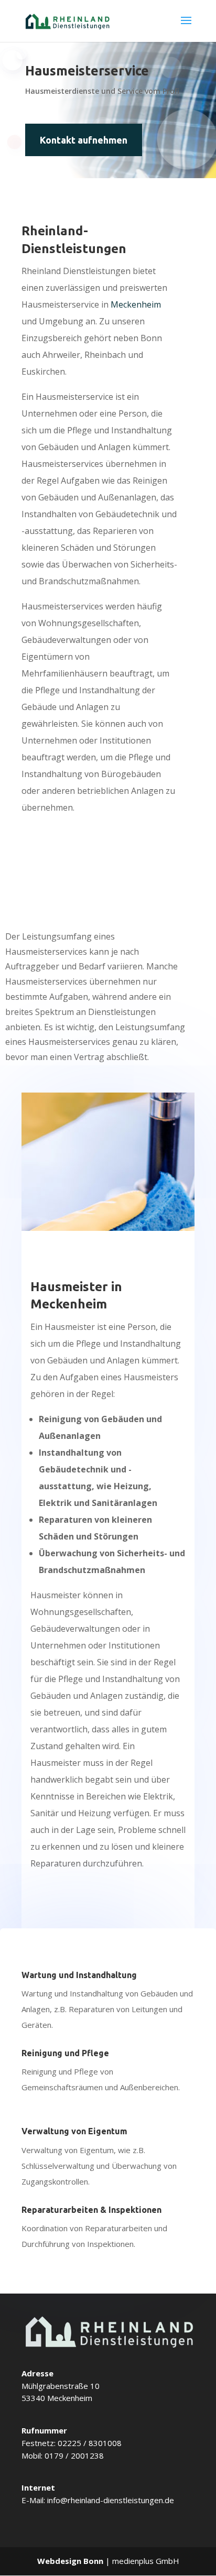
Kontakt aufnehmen (84, 140)
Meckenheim (136, 304)
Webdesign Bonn (70, 2561)
